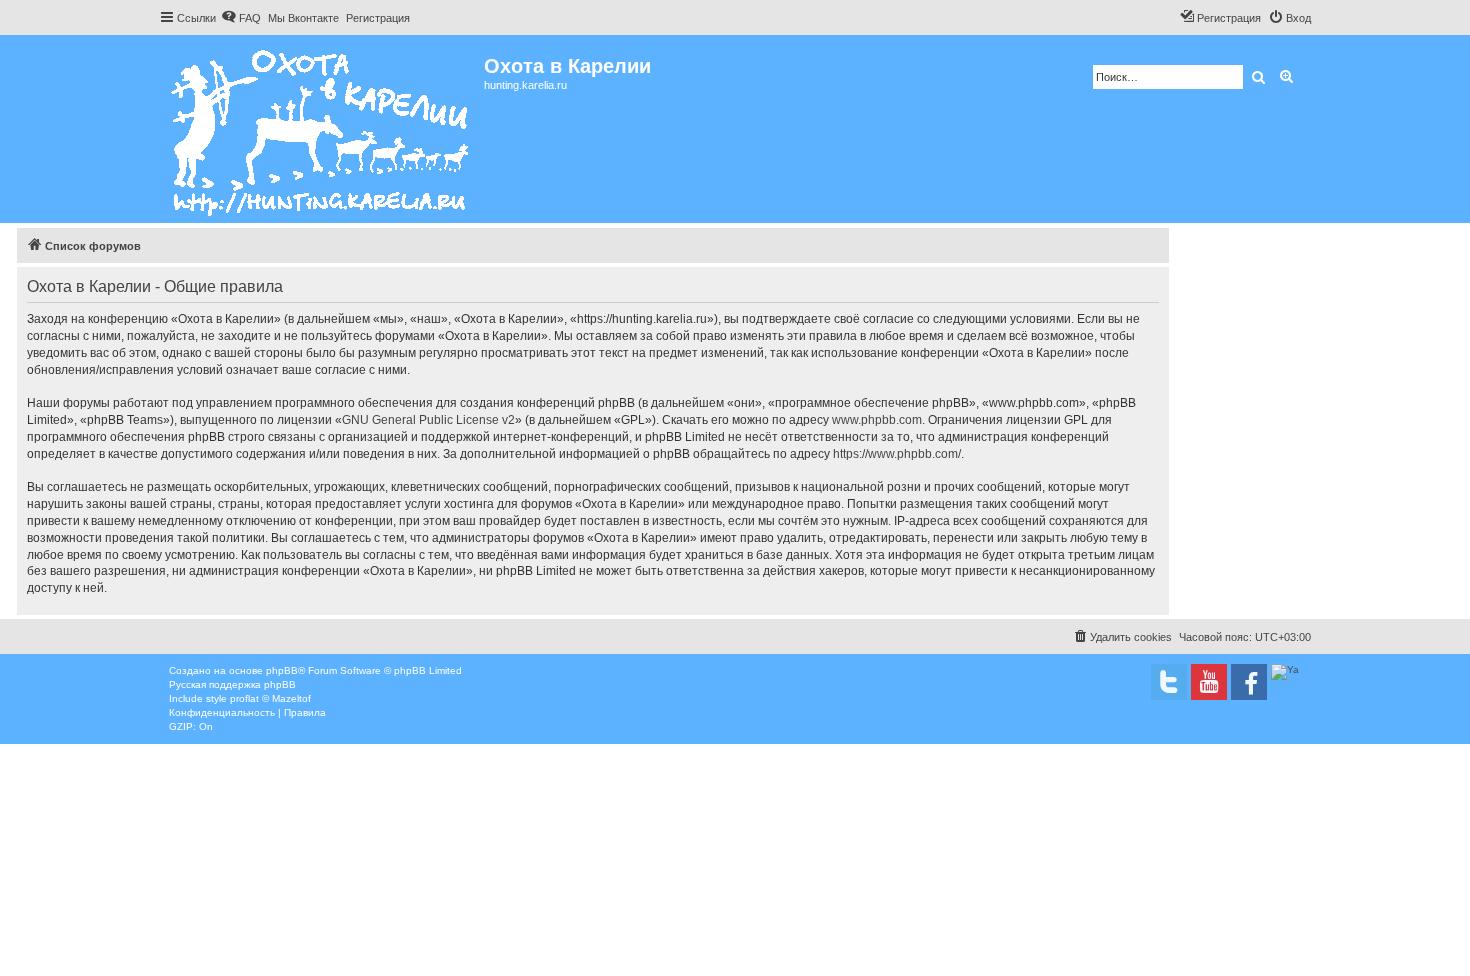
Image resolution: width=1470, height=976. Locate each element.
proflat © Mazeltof (270, 698)
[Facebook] (1249, 682)
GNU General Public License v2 (428, 420)
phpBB (282, 670)
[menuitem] (241, 18)
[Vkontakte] (1169, 682)
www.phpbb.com (877, 420)
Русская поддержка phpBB (232, 684)
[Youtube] (1209, 682)
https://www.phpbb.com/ (897, 454)
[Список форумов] (321, 129)
